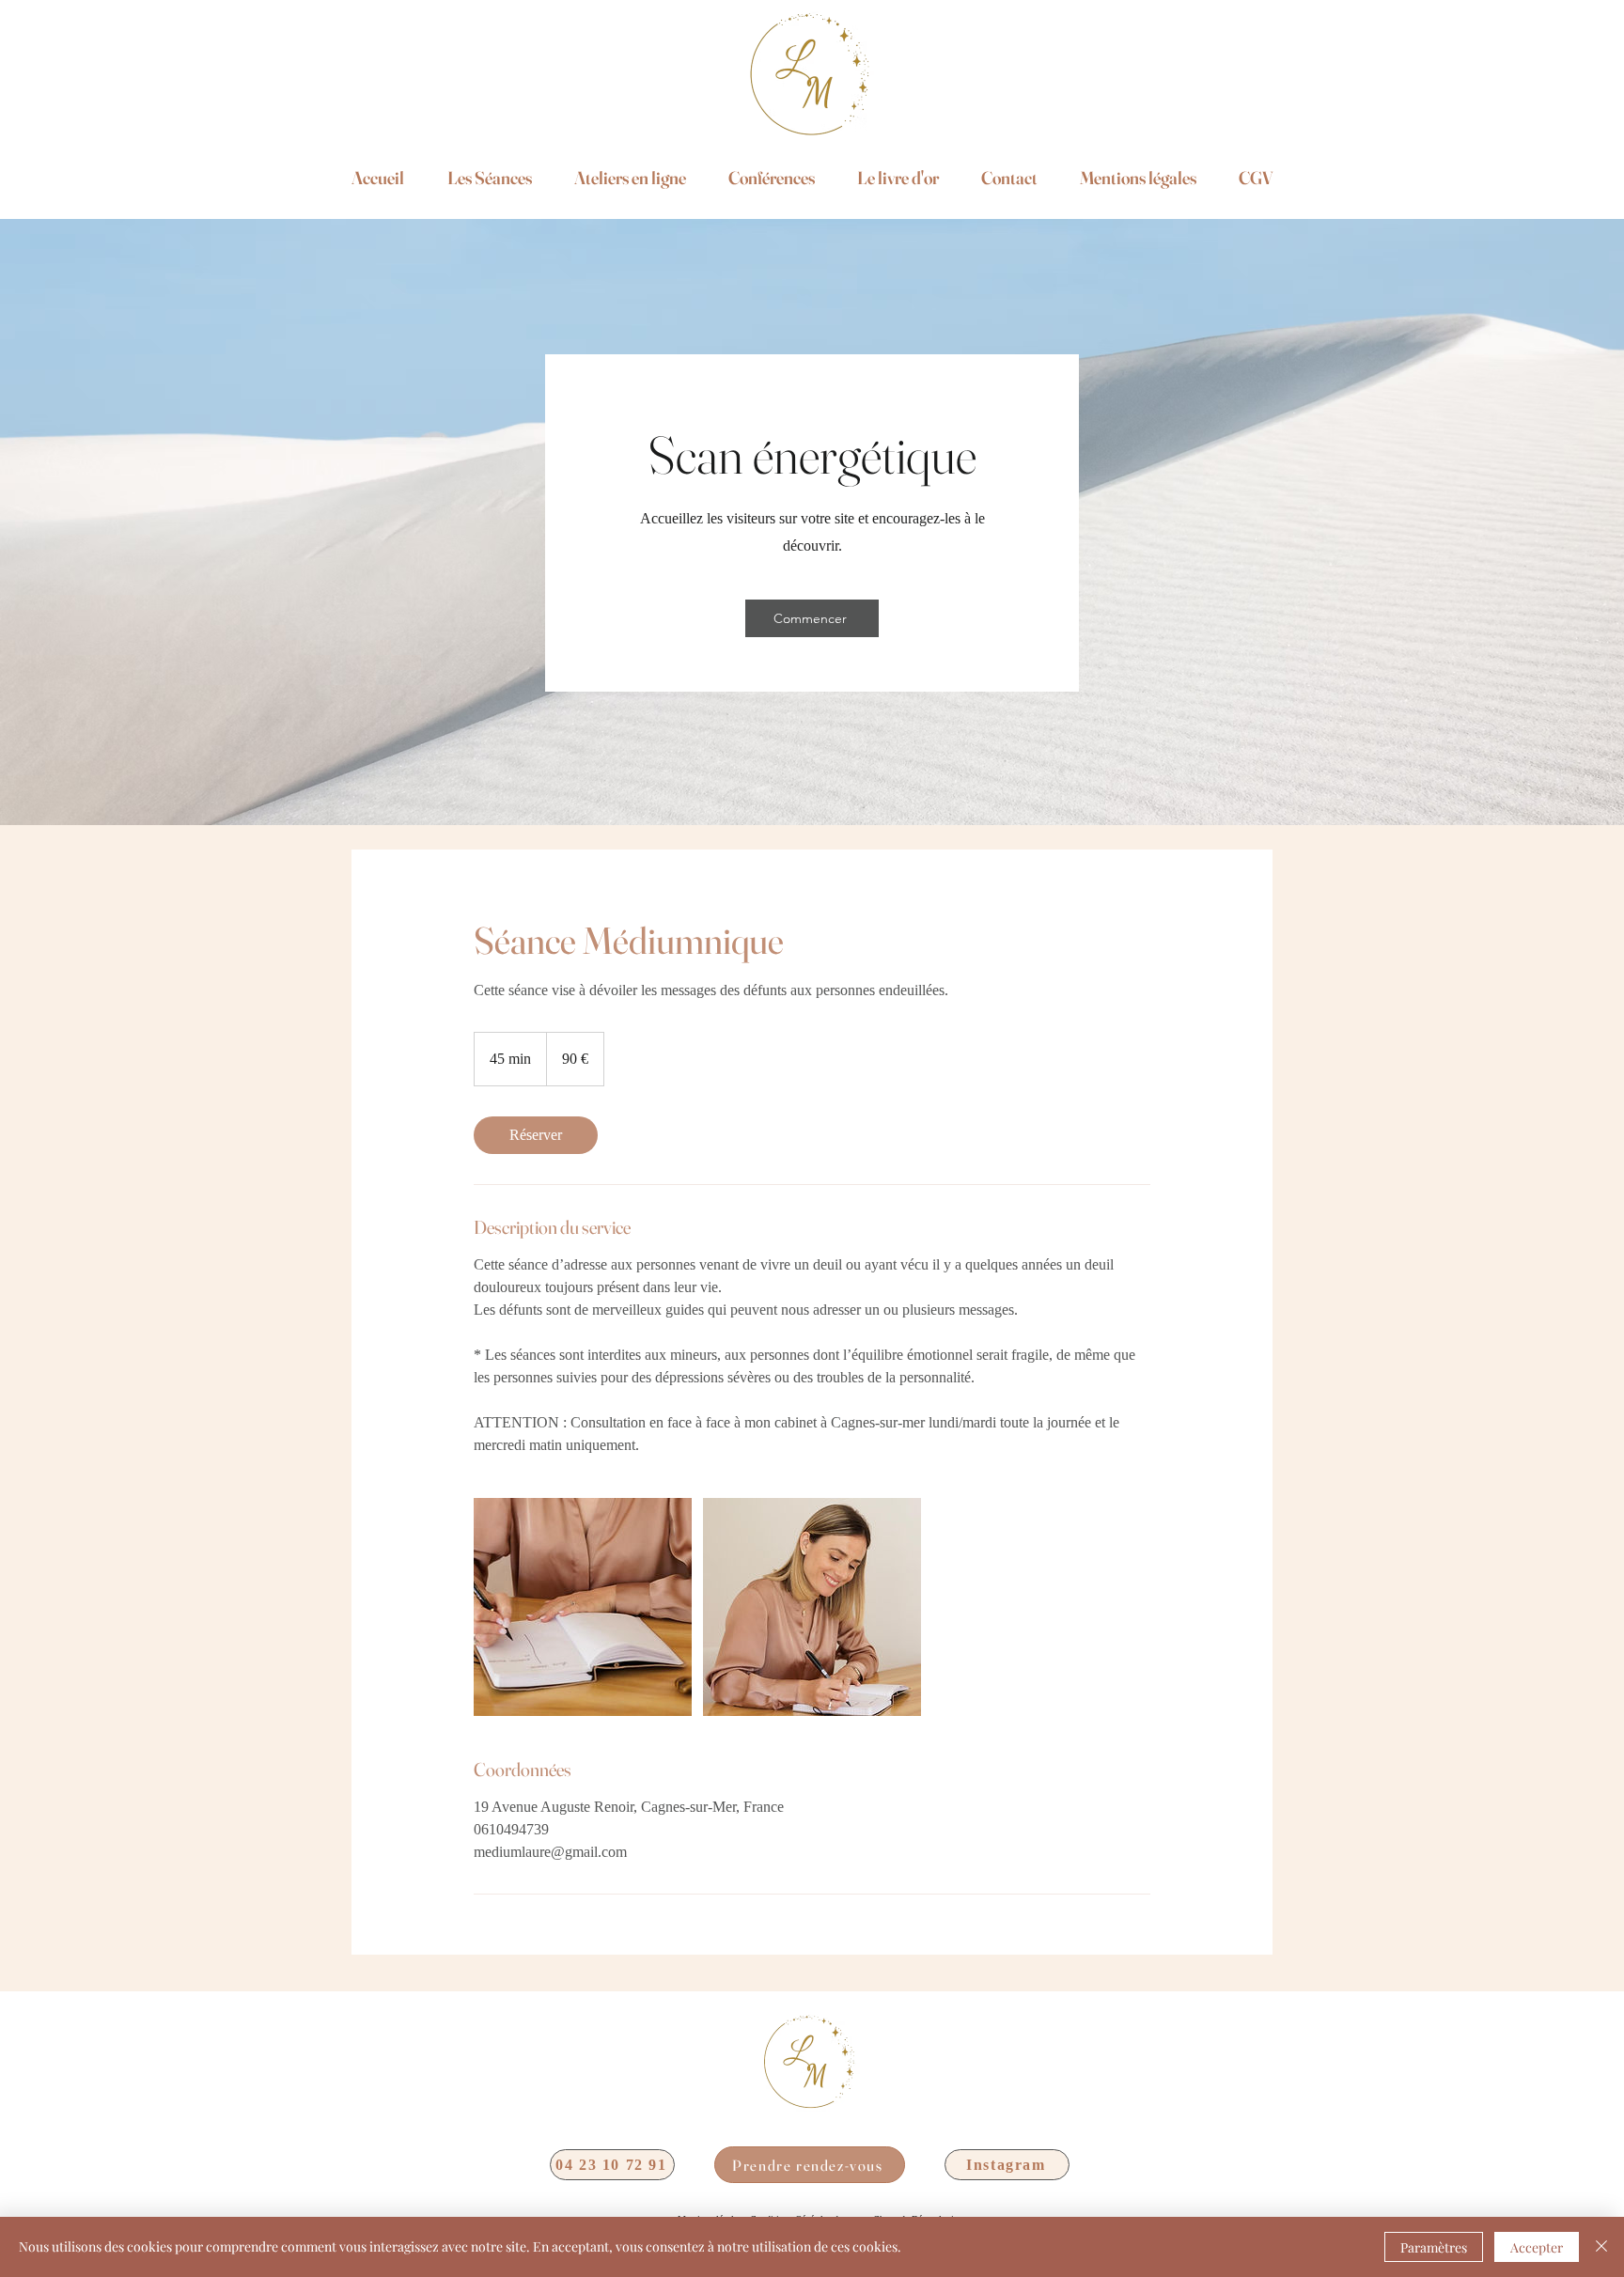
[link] (536, 1135)
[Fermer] (1601, 2247)
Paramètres (1434, 2247)
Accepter (1537, 2247)
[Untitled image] (583, 1607)
